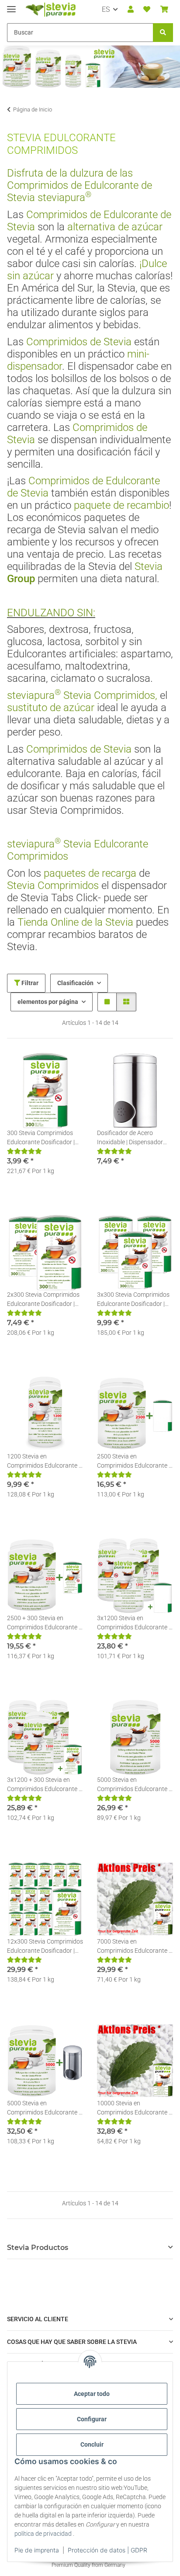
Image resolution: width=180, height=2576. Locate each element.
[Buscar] (163, 33)
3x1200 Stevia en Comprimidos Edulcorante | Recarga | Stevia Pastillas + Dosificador (133, 1623)
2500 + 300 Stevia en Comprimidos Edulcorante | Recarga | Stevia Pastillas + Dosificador (43, 1623)
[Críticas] (24, 1151)
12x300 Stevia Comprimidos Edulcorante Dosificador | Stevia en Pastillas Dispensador (45, 1947)
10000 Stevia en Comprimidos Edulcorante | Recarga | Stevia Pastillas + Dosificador (133, 2108)
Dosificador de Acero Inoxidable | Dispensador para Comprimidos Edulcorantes (130, 1138)
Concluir (92, 2444)
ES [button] (106, 9)
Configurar (92, 2419)
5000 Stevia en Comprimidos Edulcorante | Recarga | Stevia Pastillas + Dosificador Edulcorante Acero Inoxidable (43, 2108)
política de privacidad (43, 2534)
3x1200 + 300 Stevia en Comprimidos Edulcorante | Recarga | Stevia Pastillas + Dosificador (43, 1785)
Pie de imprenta (37, 2550)
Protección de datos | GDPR (107, 2550)
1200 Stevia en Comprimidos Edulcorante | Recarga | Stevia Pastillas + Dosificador (43, 1462)
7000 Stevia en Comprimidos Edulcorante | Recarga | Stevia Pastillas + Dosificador (133, 1947)
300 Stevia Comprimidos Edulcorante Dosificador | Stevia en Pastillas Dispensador (41, 1138)
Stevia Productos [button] (38, 2248)
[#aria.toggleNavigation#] (11, 5)
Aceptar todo (92, 2394)
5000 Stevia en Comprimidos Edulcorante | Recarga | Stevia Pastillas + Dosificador (133, 1785)
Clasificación (75, 983)
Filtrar (29, 983)
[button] (131, 10)
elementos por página (48, 1002)
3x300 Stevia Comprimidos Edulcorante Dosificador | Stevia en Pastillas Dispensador (133, 1300)
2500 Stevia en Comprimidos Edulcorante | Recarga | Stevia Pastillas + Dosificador (133, 1462)
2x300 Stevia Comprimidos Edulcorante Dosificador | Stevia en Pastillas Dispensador (43, 1300)
